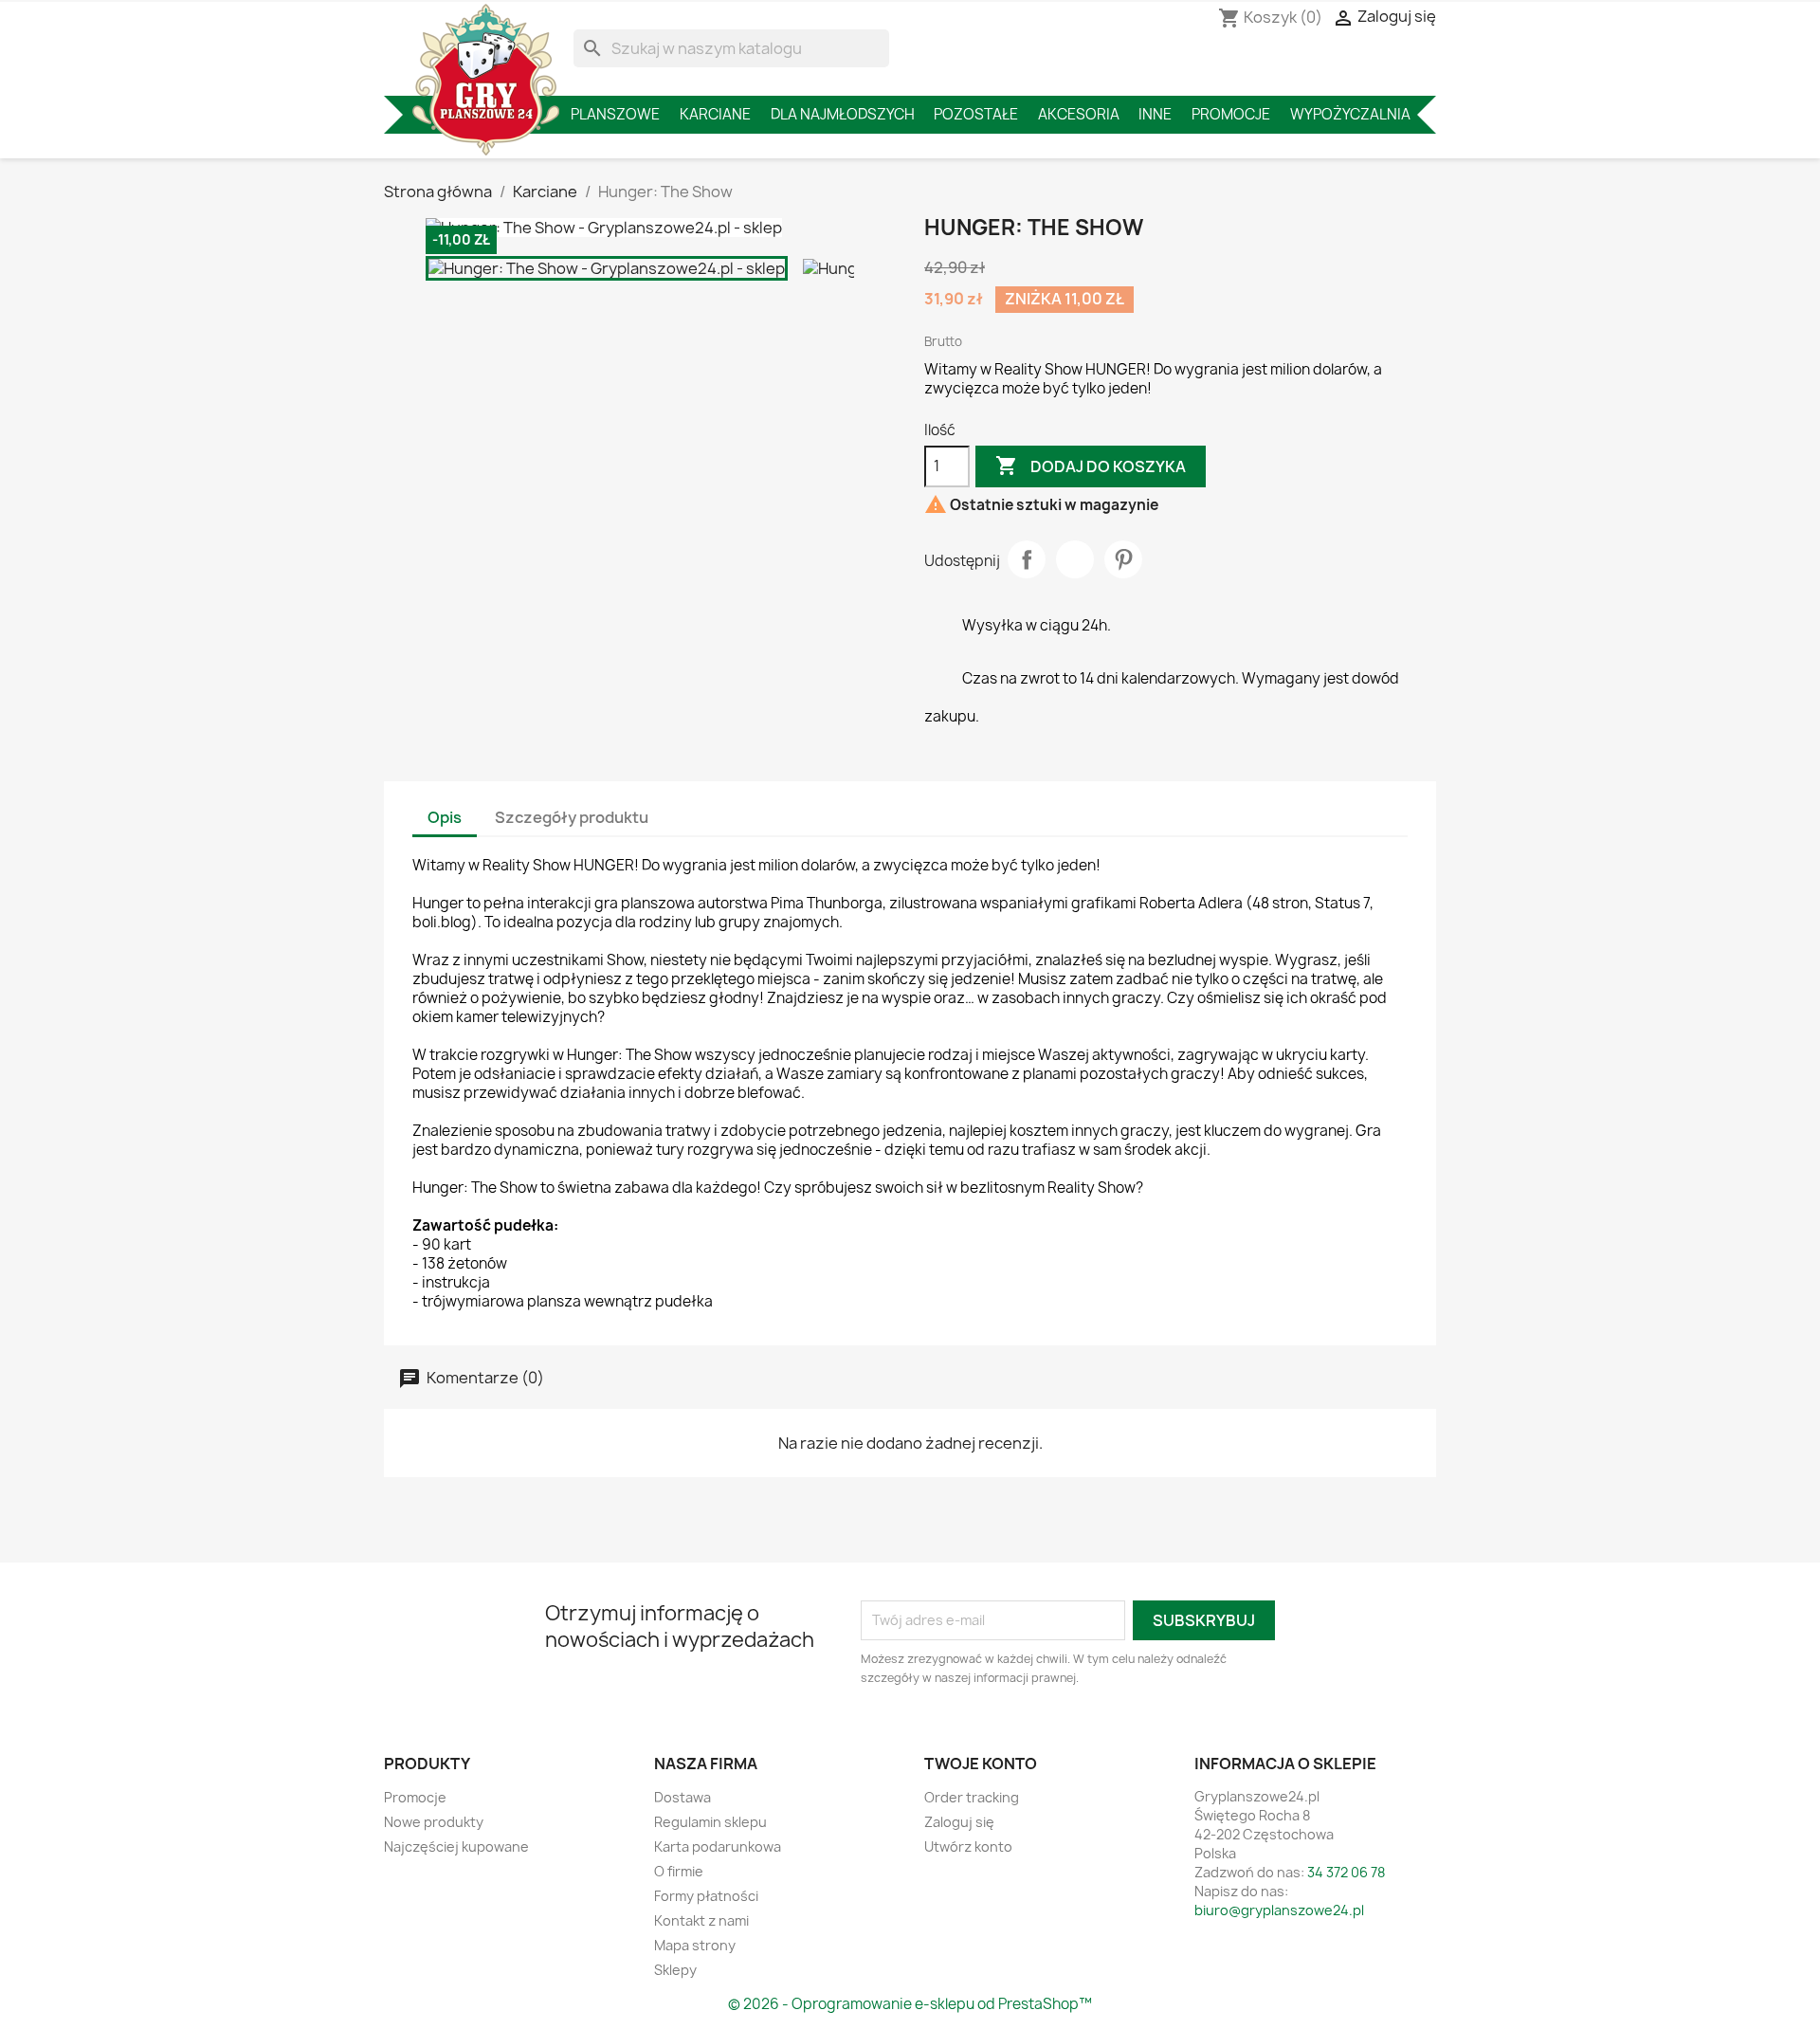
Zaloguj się (959, 1822)
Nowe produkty (434, 1822)
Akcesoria (1079, 114)
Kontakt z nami (701, 1920)
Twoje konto (981, 1764)
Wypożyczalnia (1350, 114)
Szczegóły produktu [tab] (572, 817)
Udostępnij (1027, 559)
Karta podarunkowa (718, 1846)
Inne (1155, 114)
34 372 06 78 (1346, 1872)
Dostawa (682, 1797)
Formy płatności (706, 1896)
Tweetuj (1075, 559)
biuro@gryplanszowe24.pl (1279, 1910)
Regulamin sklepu (710, 1822)
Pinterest (1123, 559)
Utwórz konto (968, 1846)
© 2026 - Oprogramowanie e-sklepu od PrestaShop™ (910, 2004)
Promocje (1231, 114)
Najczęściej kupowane (456, 1846)
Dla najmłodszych (843, 114)
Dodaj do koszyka (1091, 466)
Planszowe (615, 114)
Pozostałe (976, 114)
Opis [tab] (445, 817)
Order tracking (972, 1797)
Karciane (715, 114)
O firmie (679, 1871)
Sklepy (675, 1970)
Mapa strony (695, 1945)
